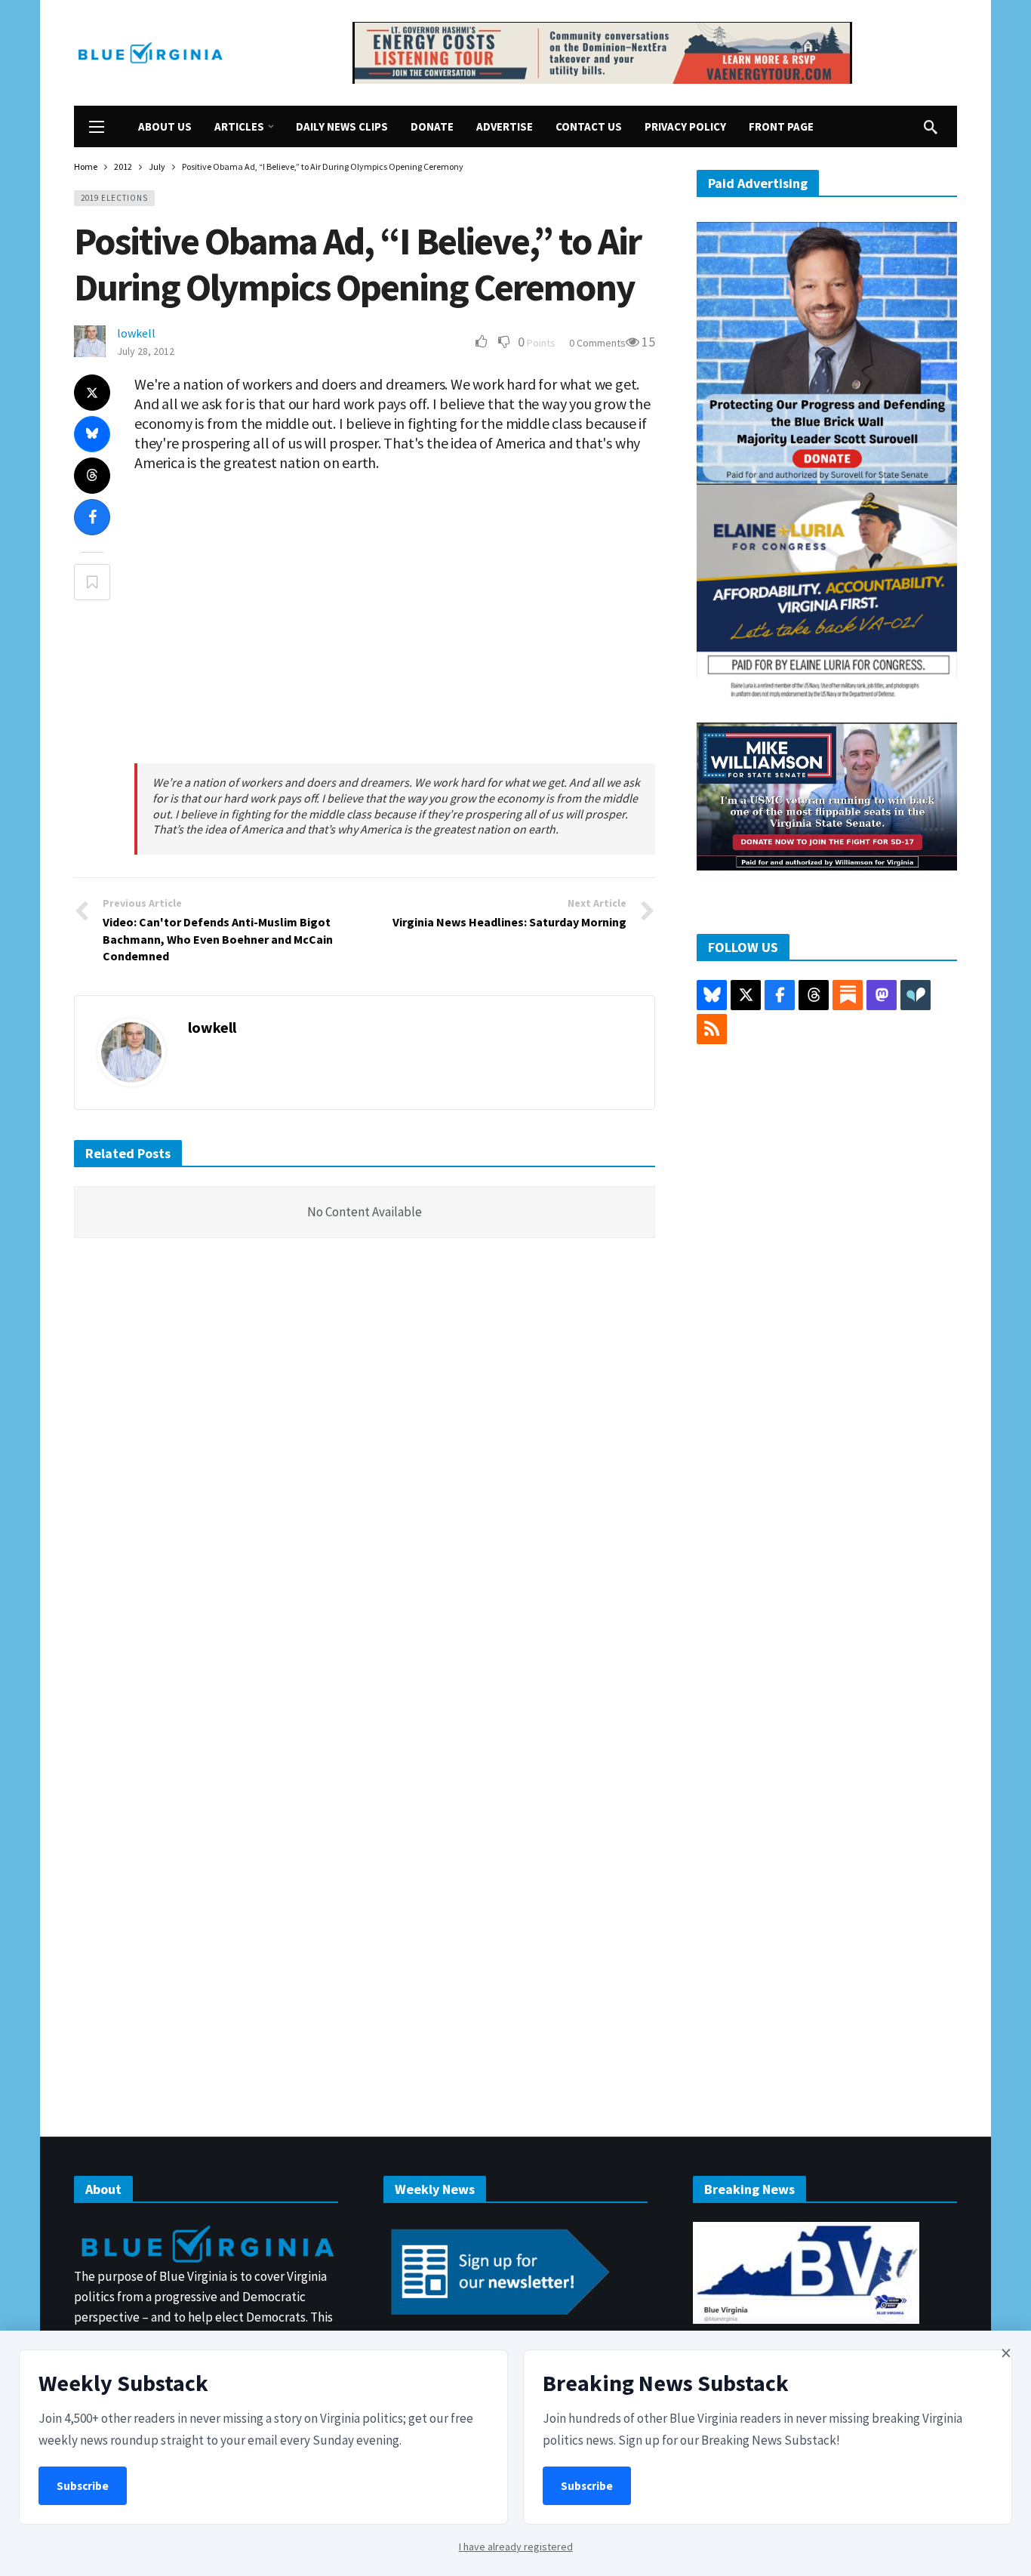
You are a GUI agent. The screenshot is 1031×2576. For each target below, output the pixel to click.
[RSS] (712, 1029)
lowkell (136, 333)
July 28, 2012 (146, 351)
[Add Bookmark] (92, 582)
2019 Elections (114, 198)
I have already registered (516, 2547)
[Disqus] (365, 1478)
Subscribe (83, 2486)
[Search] (931, 127)
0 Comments (597, 343)
